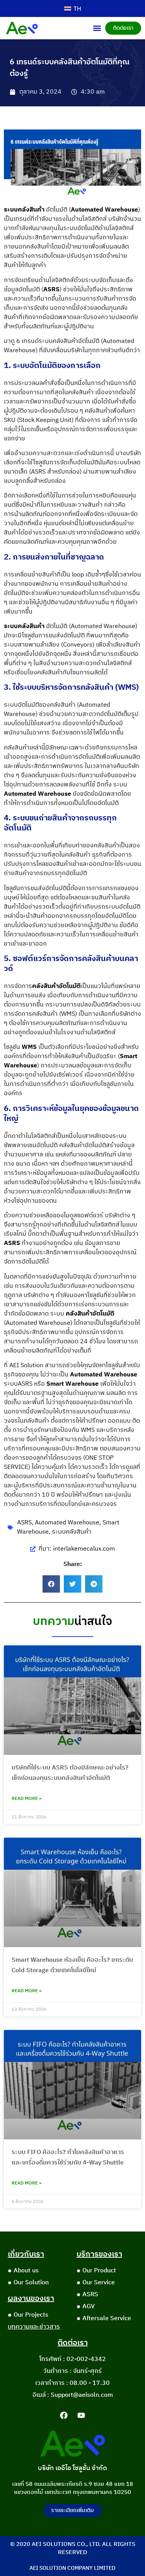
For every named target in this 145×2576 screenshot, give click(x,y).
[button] (97, 28)
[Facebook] (64, 2415)
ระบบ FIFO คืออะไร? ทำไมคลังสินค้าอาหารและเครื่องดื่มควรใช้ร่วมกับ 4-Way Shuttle (68, 2158)
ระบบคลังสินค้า (72, 1532)
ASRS (24, 1523)
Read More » (26, 1799)
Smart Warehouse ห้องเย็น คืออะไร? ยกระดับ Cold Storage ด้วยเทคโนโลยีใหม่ (72, 1965)
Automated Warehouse (67, 1523)
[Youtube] (81, 2415)
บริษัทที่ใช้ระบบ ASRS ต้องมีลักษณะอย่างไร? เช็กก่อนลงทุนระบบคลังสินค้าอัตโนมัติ (70, 1773)
